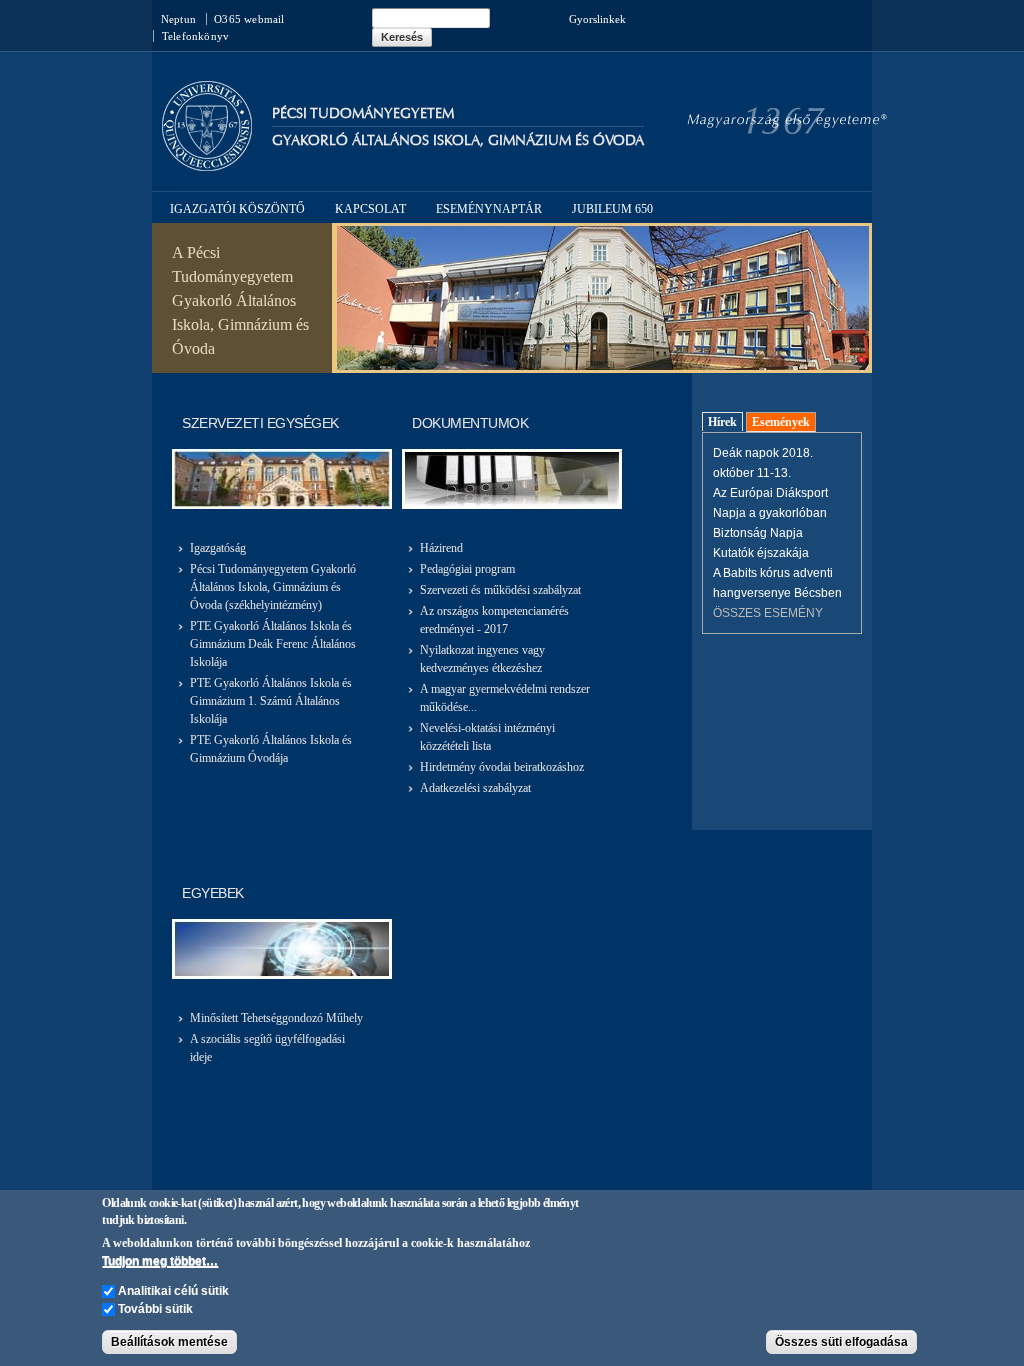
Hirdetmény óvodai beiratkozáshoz (502, 767)
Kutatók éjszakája (761, 553)
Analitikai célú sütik (173, 1291)
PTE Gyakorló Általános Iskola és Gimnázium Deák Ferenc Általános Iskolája (273, 644)
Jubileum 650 (612, 209)
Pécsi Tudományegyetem (363, 113)
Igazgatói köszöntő (237, 209)
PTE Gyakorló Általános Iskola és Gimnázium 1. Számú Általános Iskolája (271, 701)
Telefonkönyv (195, 36)
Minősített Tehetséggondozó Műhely (276, 1018)
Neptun (178, 19)
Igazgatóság (218, 548)
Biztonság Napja (758, 533)
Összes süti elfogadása (841, 1342)
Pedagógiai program (467, 569)
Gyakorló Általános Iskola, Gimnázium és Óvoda (458, 140)
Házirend (441, 548)
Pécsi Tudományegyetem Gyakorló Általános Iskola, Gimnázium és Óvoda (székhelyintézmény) (273, 587)
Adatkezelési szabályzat (475, 788)
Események (781, 422)
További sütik (155, 1309)
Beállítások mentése (169, 1342)
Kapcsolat (370, 209)
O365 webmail (249, 19)
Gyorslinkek (597, 19)
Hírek (722, 422)
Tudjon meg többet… (160, 1261)
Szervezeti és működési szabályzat (500, 590)
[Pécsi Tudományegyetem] (207, 162)
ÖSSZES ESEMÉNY (768, 613)
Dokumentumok (470, 423)
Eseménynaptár (489, 209)
